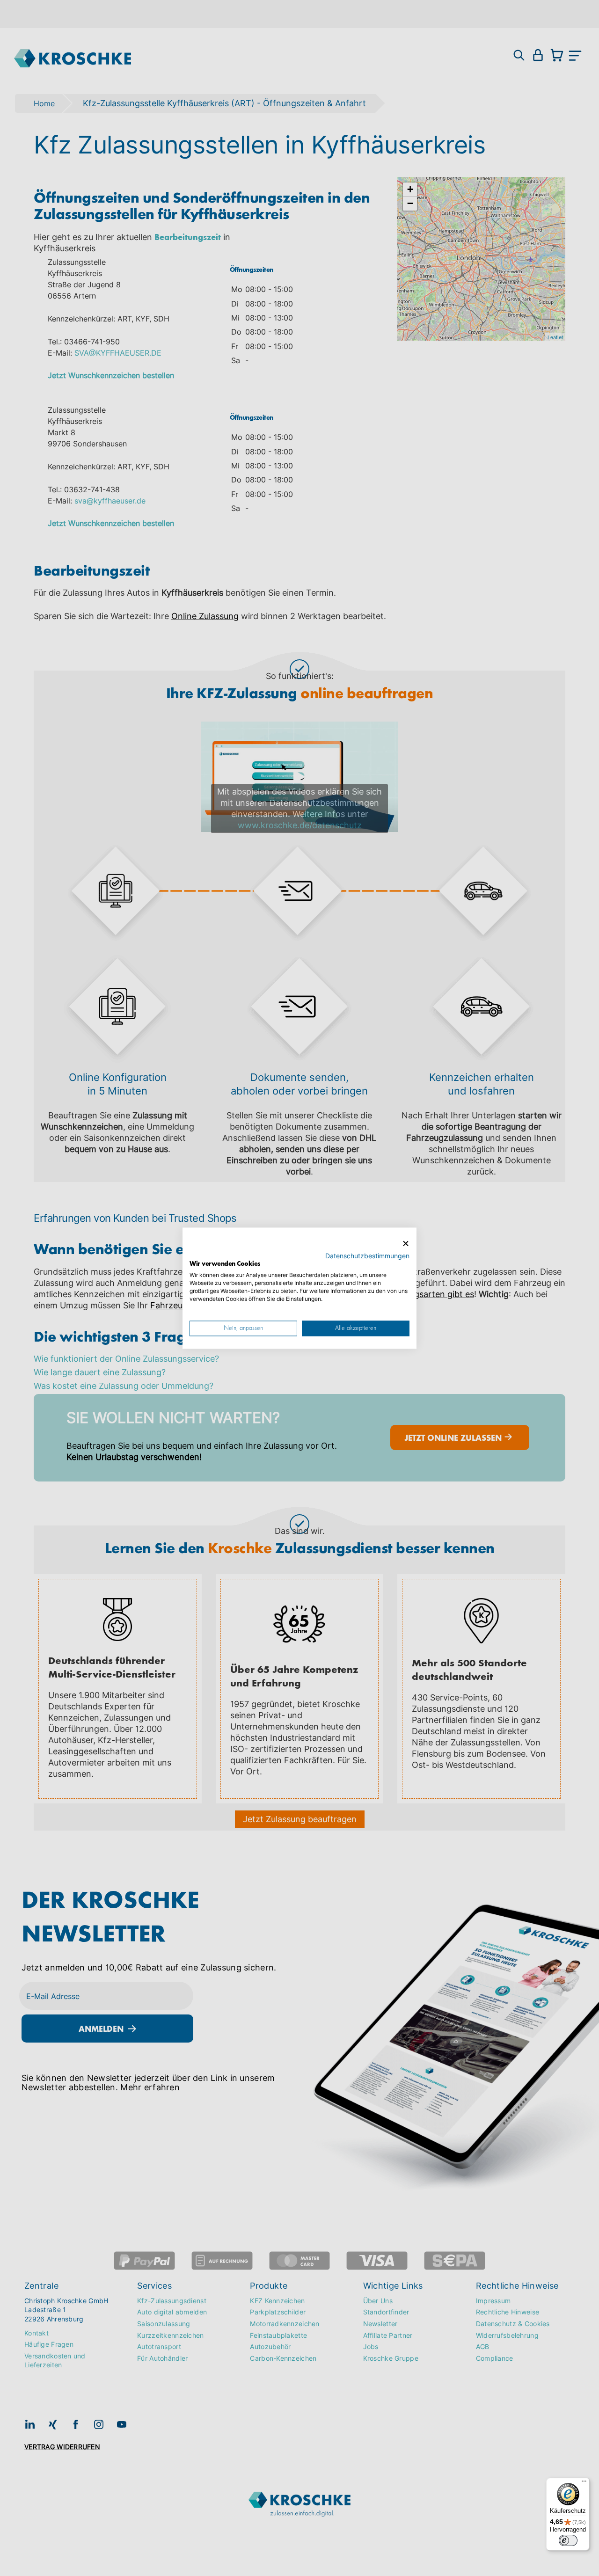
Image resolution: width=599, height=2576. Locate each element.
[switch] (568, 2540)
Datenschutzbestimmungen (367, 1255)
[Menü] (584, 2483)
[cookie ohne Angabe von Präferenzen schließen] (406, 1244)
